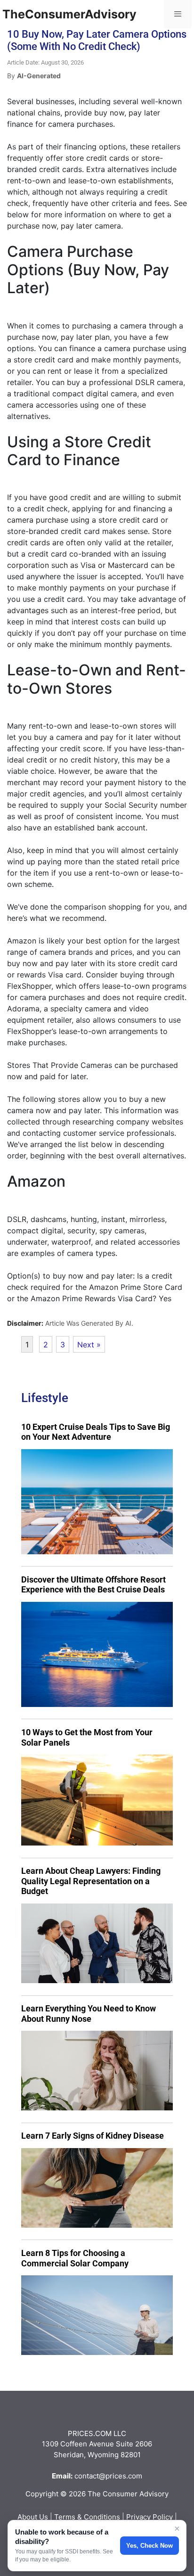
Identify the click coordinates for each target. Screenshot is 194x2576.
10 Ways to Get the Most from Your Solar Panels (87, 1737)
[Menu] (178, 14)
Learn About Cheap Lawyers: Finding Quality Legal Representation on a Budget (91, 1881)
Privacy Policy (150, 2517)
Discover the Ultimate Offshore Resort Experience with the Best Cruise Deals (93, 1585)
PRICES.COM (90, 2433)
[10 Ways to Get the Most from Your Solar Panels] (97, 1800)
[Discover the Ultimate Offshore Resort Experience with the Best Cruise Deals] (97, 1654)
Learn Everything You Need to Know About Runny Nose (89, 2014)
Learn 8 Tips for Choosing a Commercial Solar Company (75, 2258)
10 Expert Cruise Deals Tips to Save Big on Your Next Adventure (96, 1432)
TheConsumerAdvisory (69, 14)
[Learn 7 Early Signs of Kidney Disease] (97, 2188)
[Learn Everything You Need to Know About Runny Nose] (97, 2071)
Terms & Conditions (87, 2517)
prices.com (124, 2476)
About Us (33, 2517)
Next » (89, 1345)
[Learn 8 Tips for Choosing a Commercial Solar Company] (97, 2315)
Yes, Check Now (150, 2546)
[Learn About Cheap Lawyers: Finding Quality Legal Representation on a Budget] (97, 1943)
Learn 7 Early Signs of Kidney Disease (93, 2136)
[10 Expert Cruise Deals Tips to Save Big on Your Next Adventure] (97, 1502)
